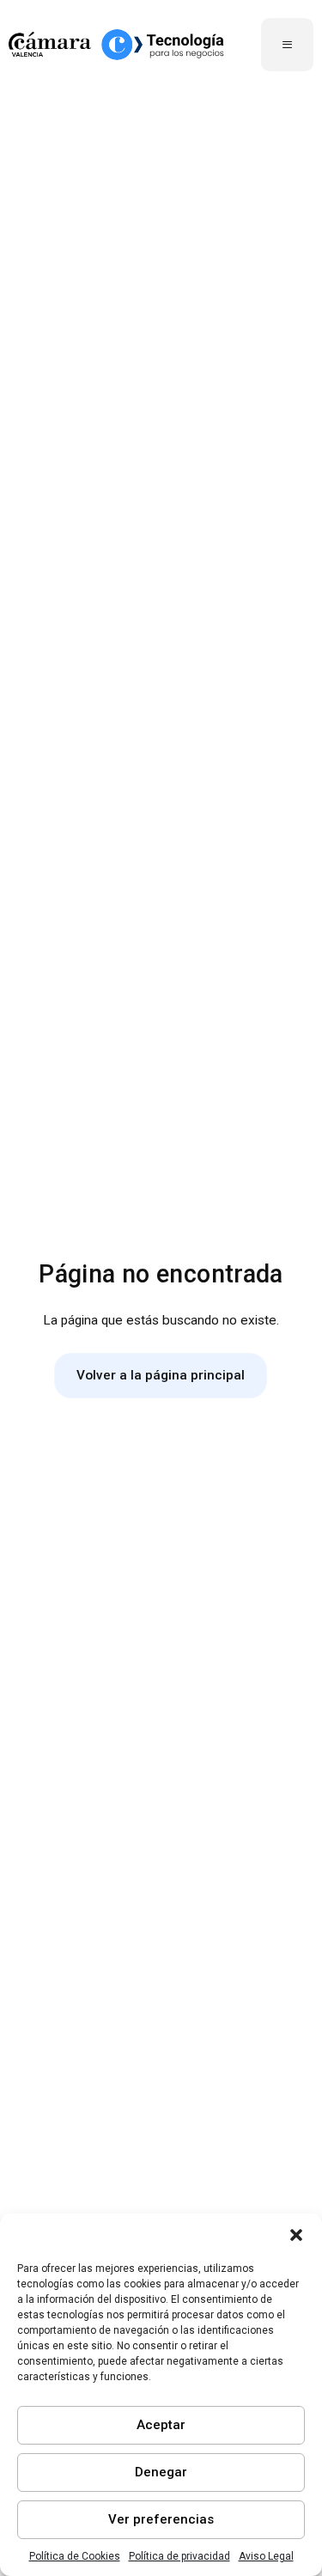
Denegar (161, 2472)
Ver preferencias (161, 2519)
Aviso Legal (266, 2556)
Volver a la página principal (161, 1375)
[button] (296, 2235)
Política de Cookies (75, 2556)
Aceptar (161, 2425)
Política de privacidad (179, 2556)
